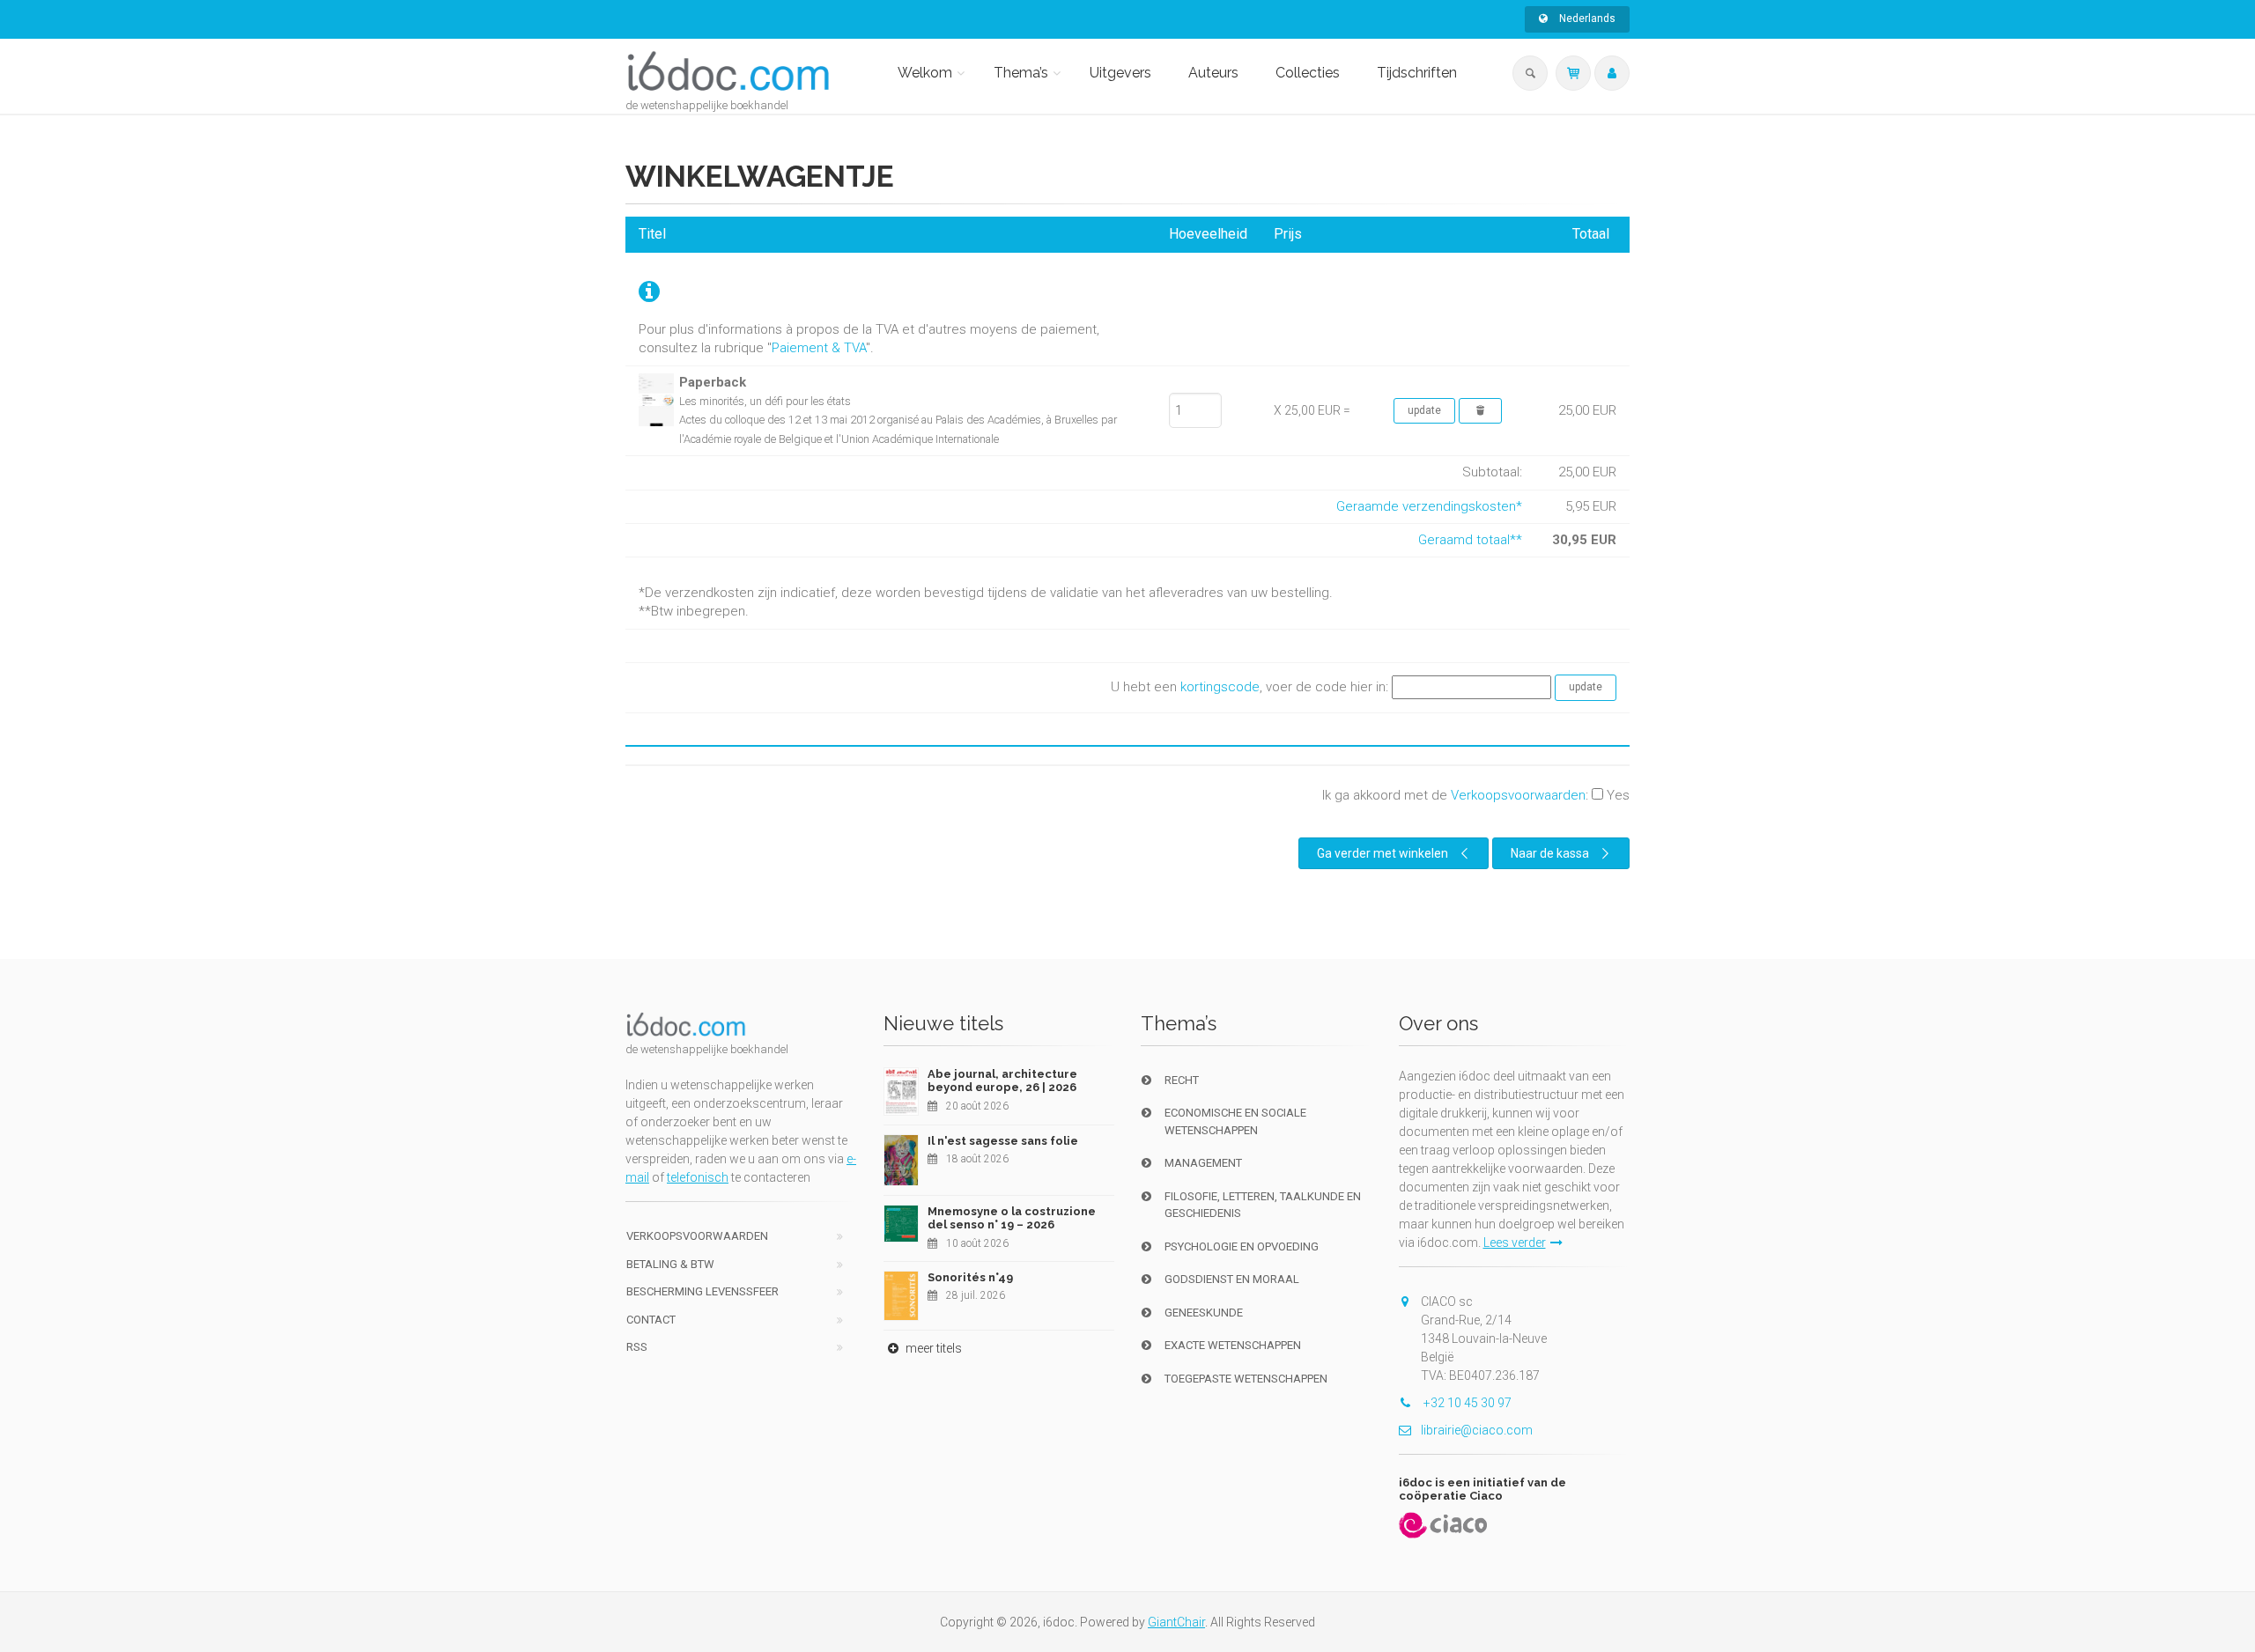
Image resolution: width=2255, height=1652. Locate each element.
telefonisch (698, 1177)
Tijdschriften (1417, 73)
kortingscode (1220, 687)
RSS (637, 1347)
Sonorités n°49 (970, 1277)
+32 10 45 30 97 (1466, 1403)
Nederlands (1586, 18)
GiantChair (1176, 1622)
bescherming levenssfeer (702, 1291)
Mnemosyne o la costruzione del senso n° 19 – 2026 (1012, 1218)
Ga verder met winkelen (1383, 853)
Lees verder (1515, 1243)
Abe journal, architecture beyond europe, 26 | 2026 (1002, 1081)
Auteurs (1213, 73)
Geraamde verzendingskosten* (1429, 506)
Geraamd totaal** (1470, 540)
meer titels (932, 1348)
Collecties (1308, 73)
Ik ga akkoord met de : (1476, 795)
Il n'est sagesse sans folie (1003, 1141)
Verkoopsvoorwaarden (1518, 795)
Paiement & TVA (819, 348)
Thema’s (1021, 73)
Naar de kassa (1550, 853)
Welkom (925, 73)
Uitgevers (1120, 73)
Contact (651, 1320)
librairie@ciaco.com (1477, 1430)
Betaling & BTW (670, 1264)
